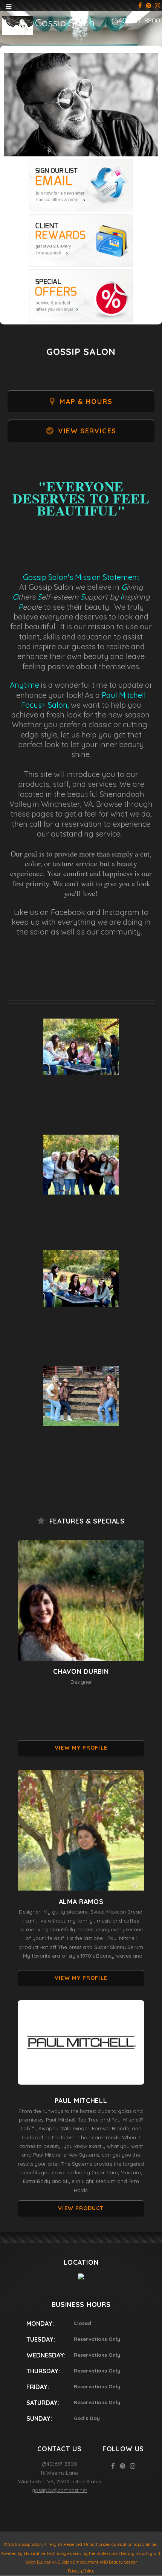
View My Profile (81, 1748)
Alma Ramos (81, 1902)
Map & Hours (86, 402)
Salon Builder (38, 2562)
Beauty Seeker (123, 2562)
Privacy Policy (81, 2571)
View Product (81, 2208)
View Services (87, 431)
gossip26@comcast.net (59, 2490)
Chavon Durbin (81, 1671)
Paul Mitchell (81, 2101)
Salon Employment (80, 2562)
